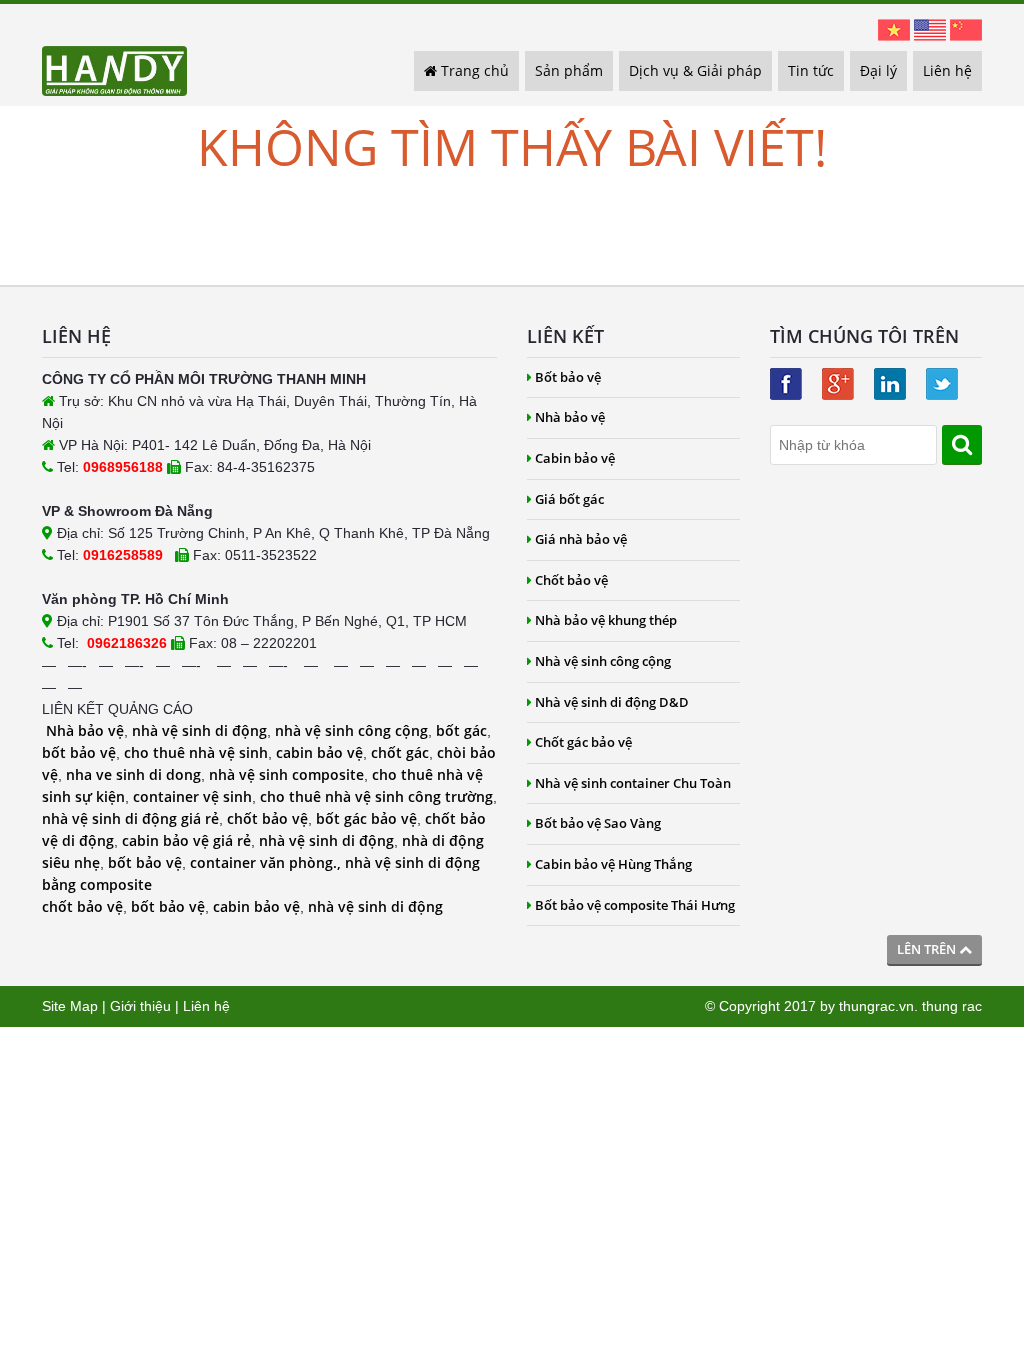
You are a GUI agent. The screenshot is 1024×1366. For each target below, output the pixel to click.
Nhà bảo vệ (85, 730)
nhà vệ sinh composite (286, 774)
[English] (930, 29)
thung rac (952, 1006)
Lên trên (928, 949)
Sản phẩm (569, 70)
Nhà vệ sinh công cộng (603, 661)
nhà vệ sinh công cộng (351, 730)
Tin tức (811, 70)
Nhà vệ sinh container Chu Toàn (633, 783)
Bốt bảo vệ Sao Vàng (598, 823)
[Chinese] (966, 29)
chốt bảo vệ (267, 818)
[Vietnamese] (894, 29)
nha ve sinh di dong (133, 774)
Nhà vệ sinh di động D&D (612, 702)
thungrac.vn (876, 1006)
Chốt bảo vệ (571, 580)
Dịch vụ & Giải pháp (695, 70)
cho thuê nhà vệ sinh (196, 752)
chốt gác (400, 752)
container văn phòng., (267, 862)
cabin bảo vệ (319, 752)
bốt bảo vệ (79, 752)
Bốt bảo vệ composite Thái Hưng (635, 905)
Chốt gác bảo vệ (583, 742)
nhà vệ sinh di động (199, 730)
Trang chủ (473, 70)
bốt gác (461, 730)
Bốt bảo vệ (568, 377)
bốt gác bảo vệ (366, 818)
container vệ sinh (192, 796)
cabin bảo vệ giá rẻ (186, 840)
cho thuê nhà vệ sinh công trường (376, 796)
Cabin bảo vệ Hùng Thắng (613, 864)
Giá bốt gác (569, 499)
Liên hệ (947, 70)
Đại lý (878, 70)
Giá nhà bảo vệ (581, 539)
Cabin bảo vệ (575, 458)
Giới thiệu (140, 1006)
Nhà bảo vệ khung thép (606, 620)
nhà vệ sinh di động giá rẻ (130, 818)
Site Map (70, 1006)
